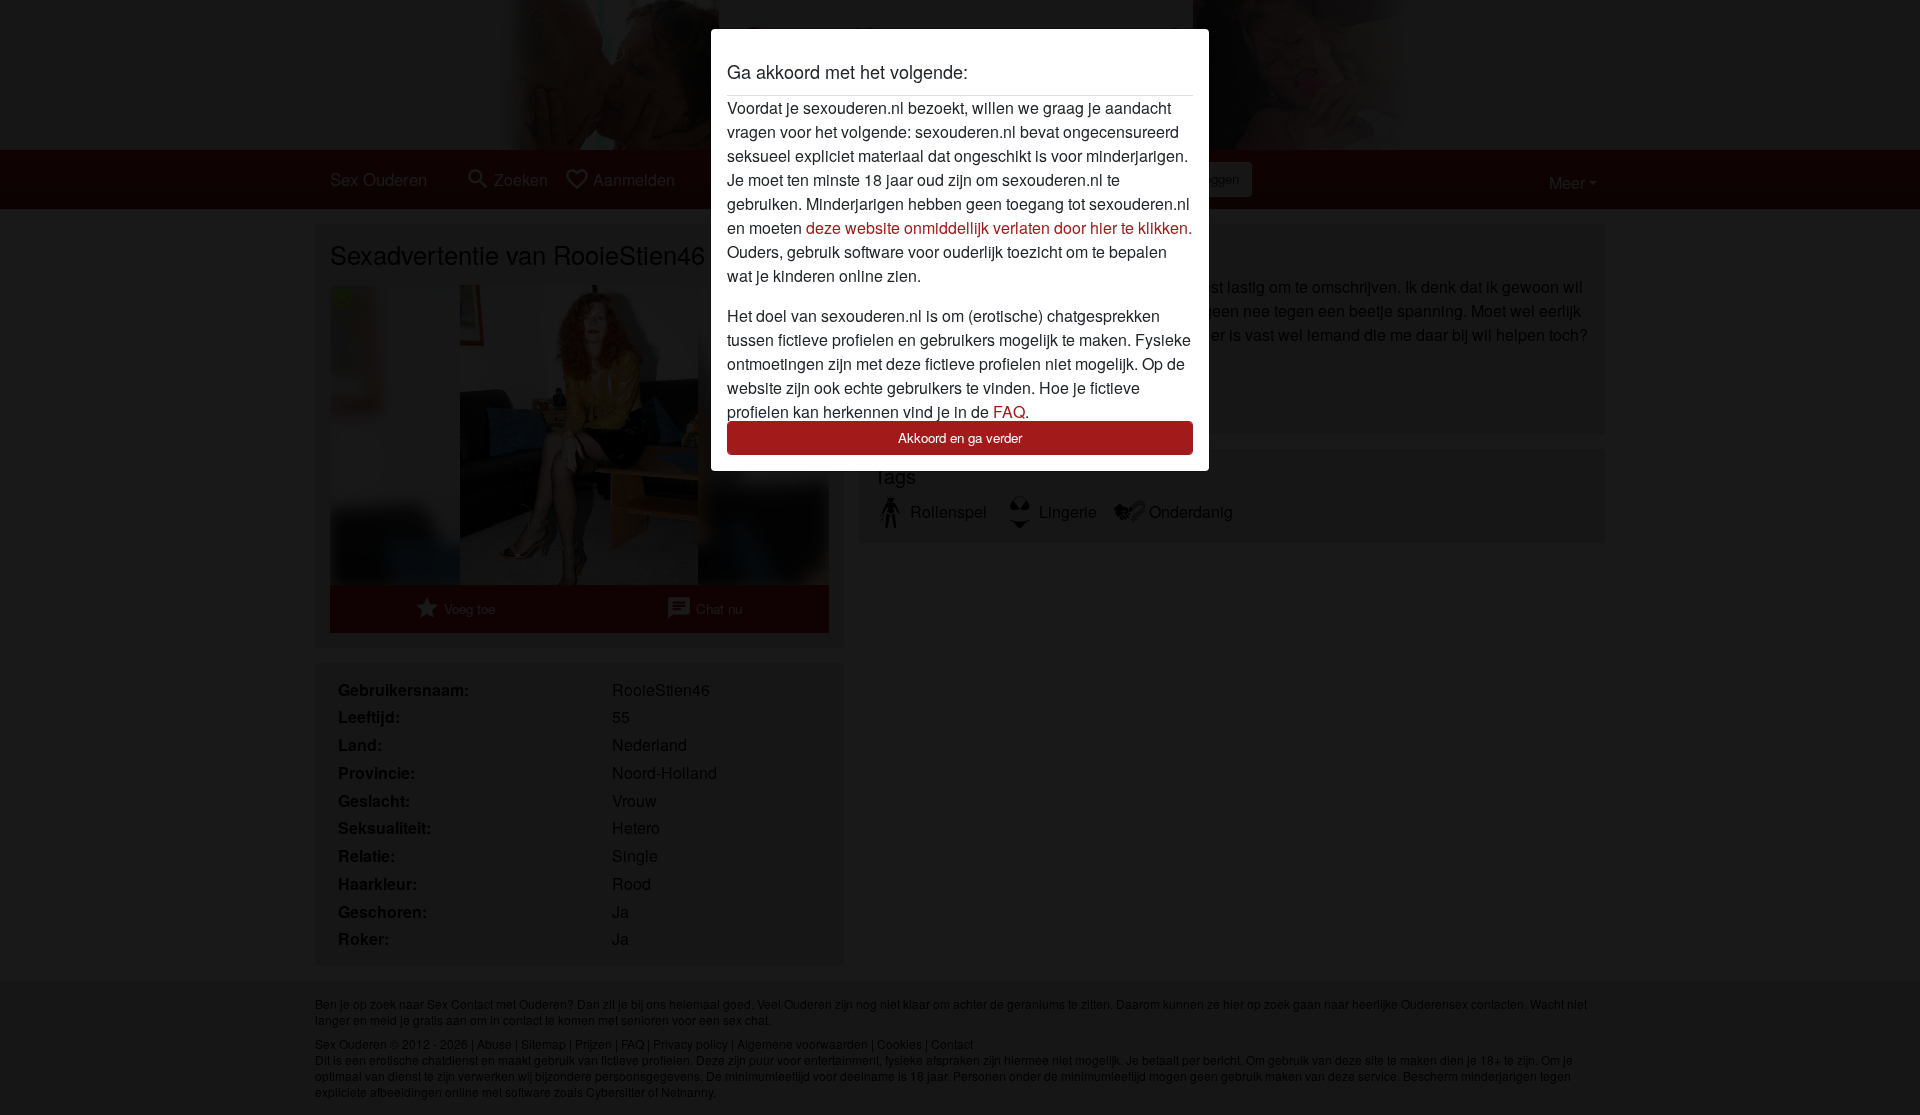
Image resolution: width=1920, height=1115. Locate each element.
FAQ (1009, 411)
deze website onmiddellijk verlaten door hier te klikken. (999, 227)
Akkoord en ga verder (960, 437)
